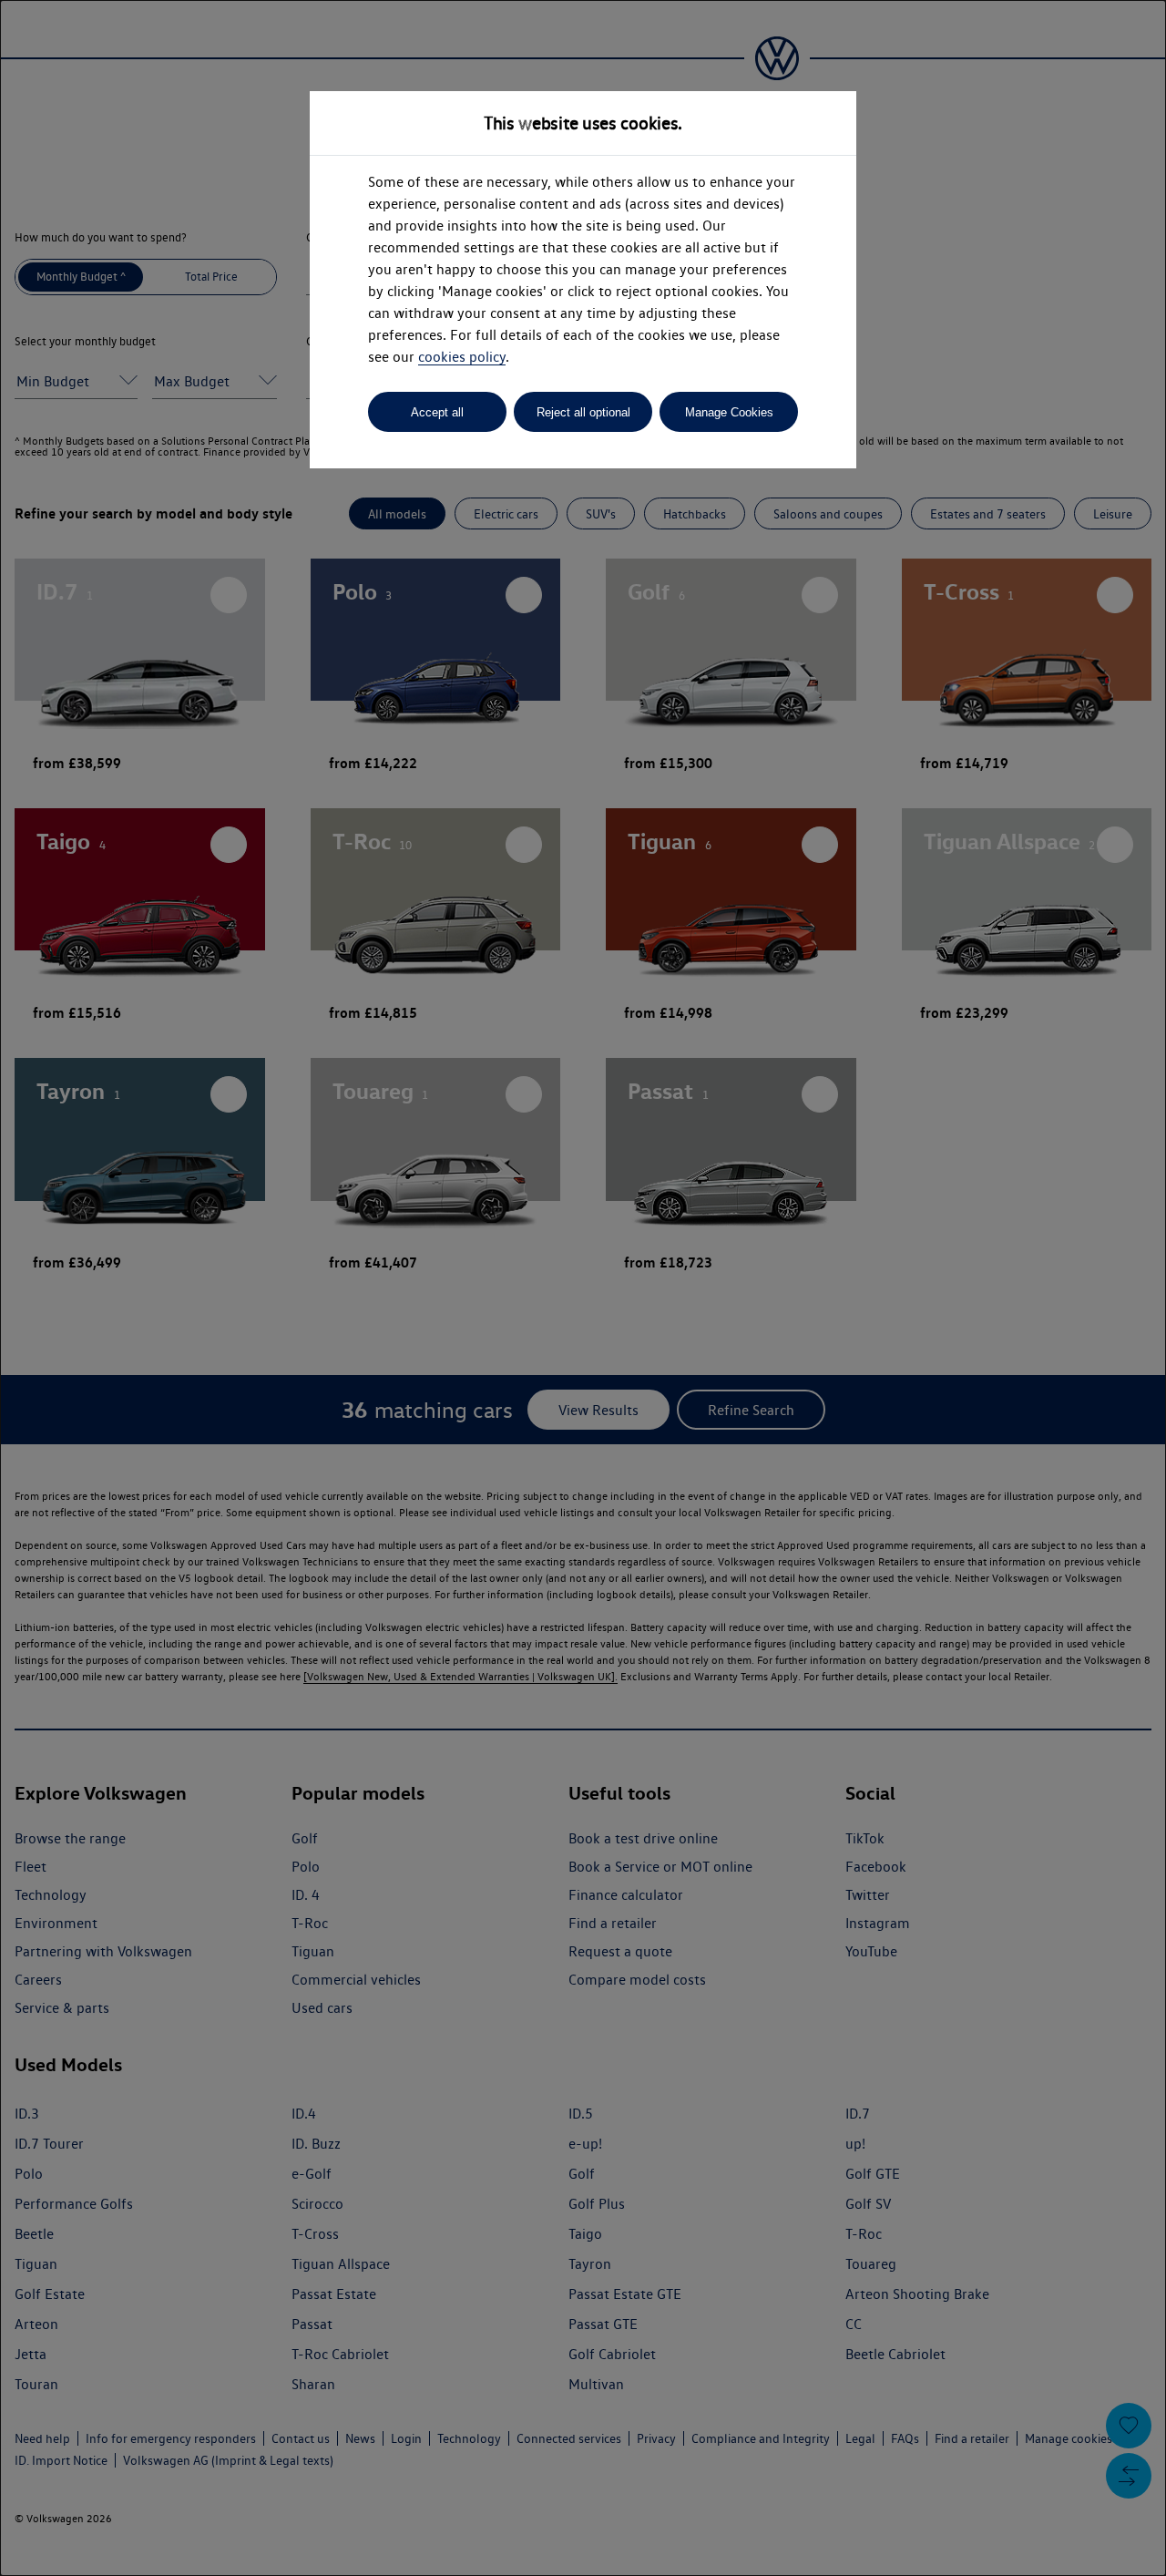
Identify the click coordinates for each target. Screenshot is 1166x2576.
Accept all (437, 412)
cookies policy (462, 357)
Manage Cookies (729, 412)
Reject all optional (583, 412)
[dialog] (583, 1288)
